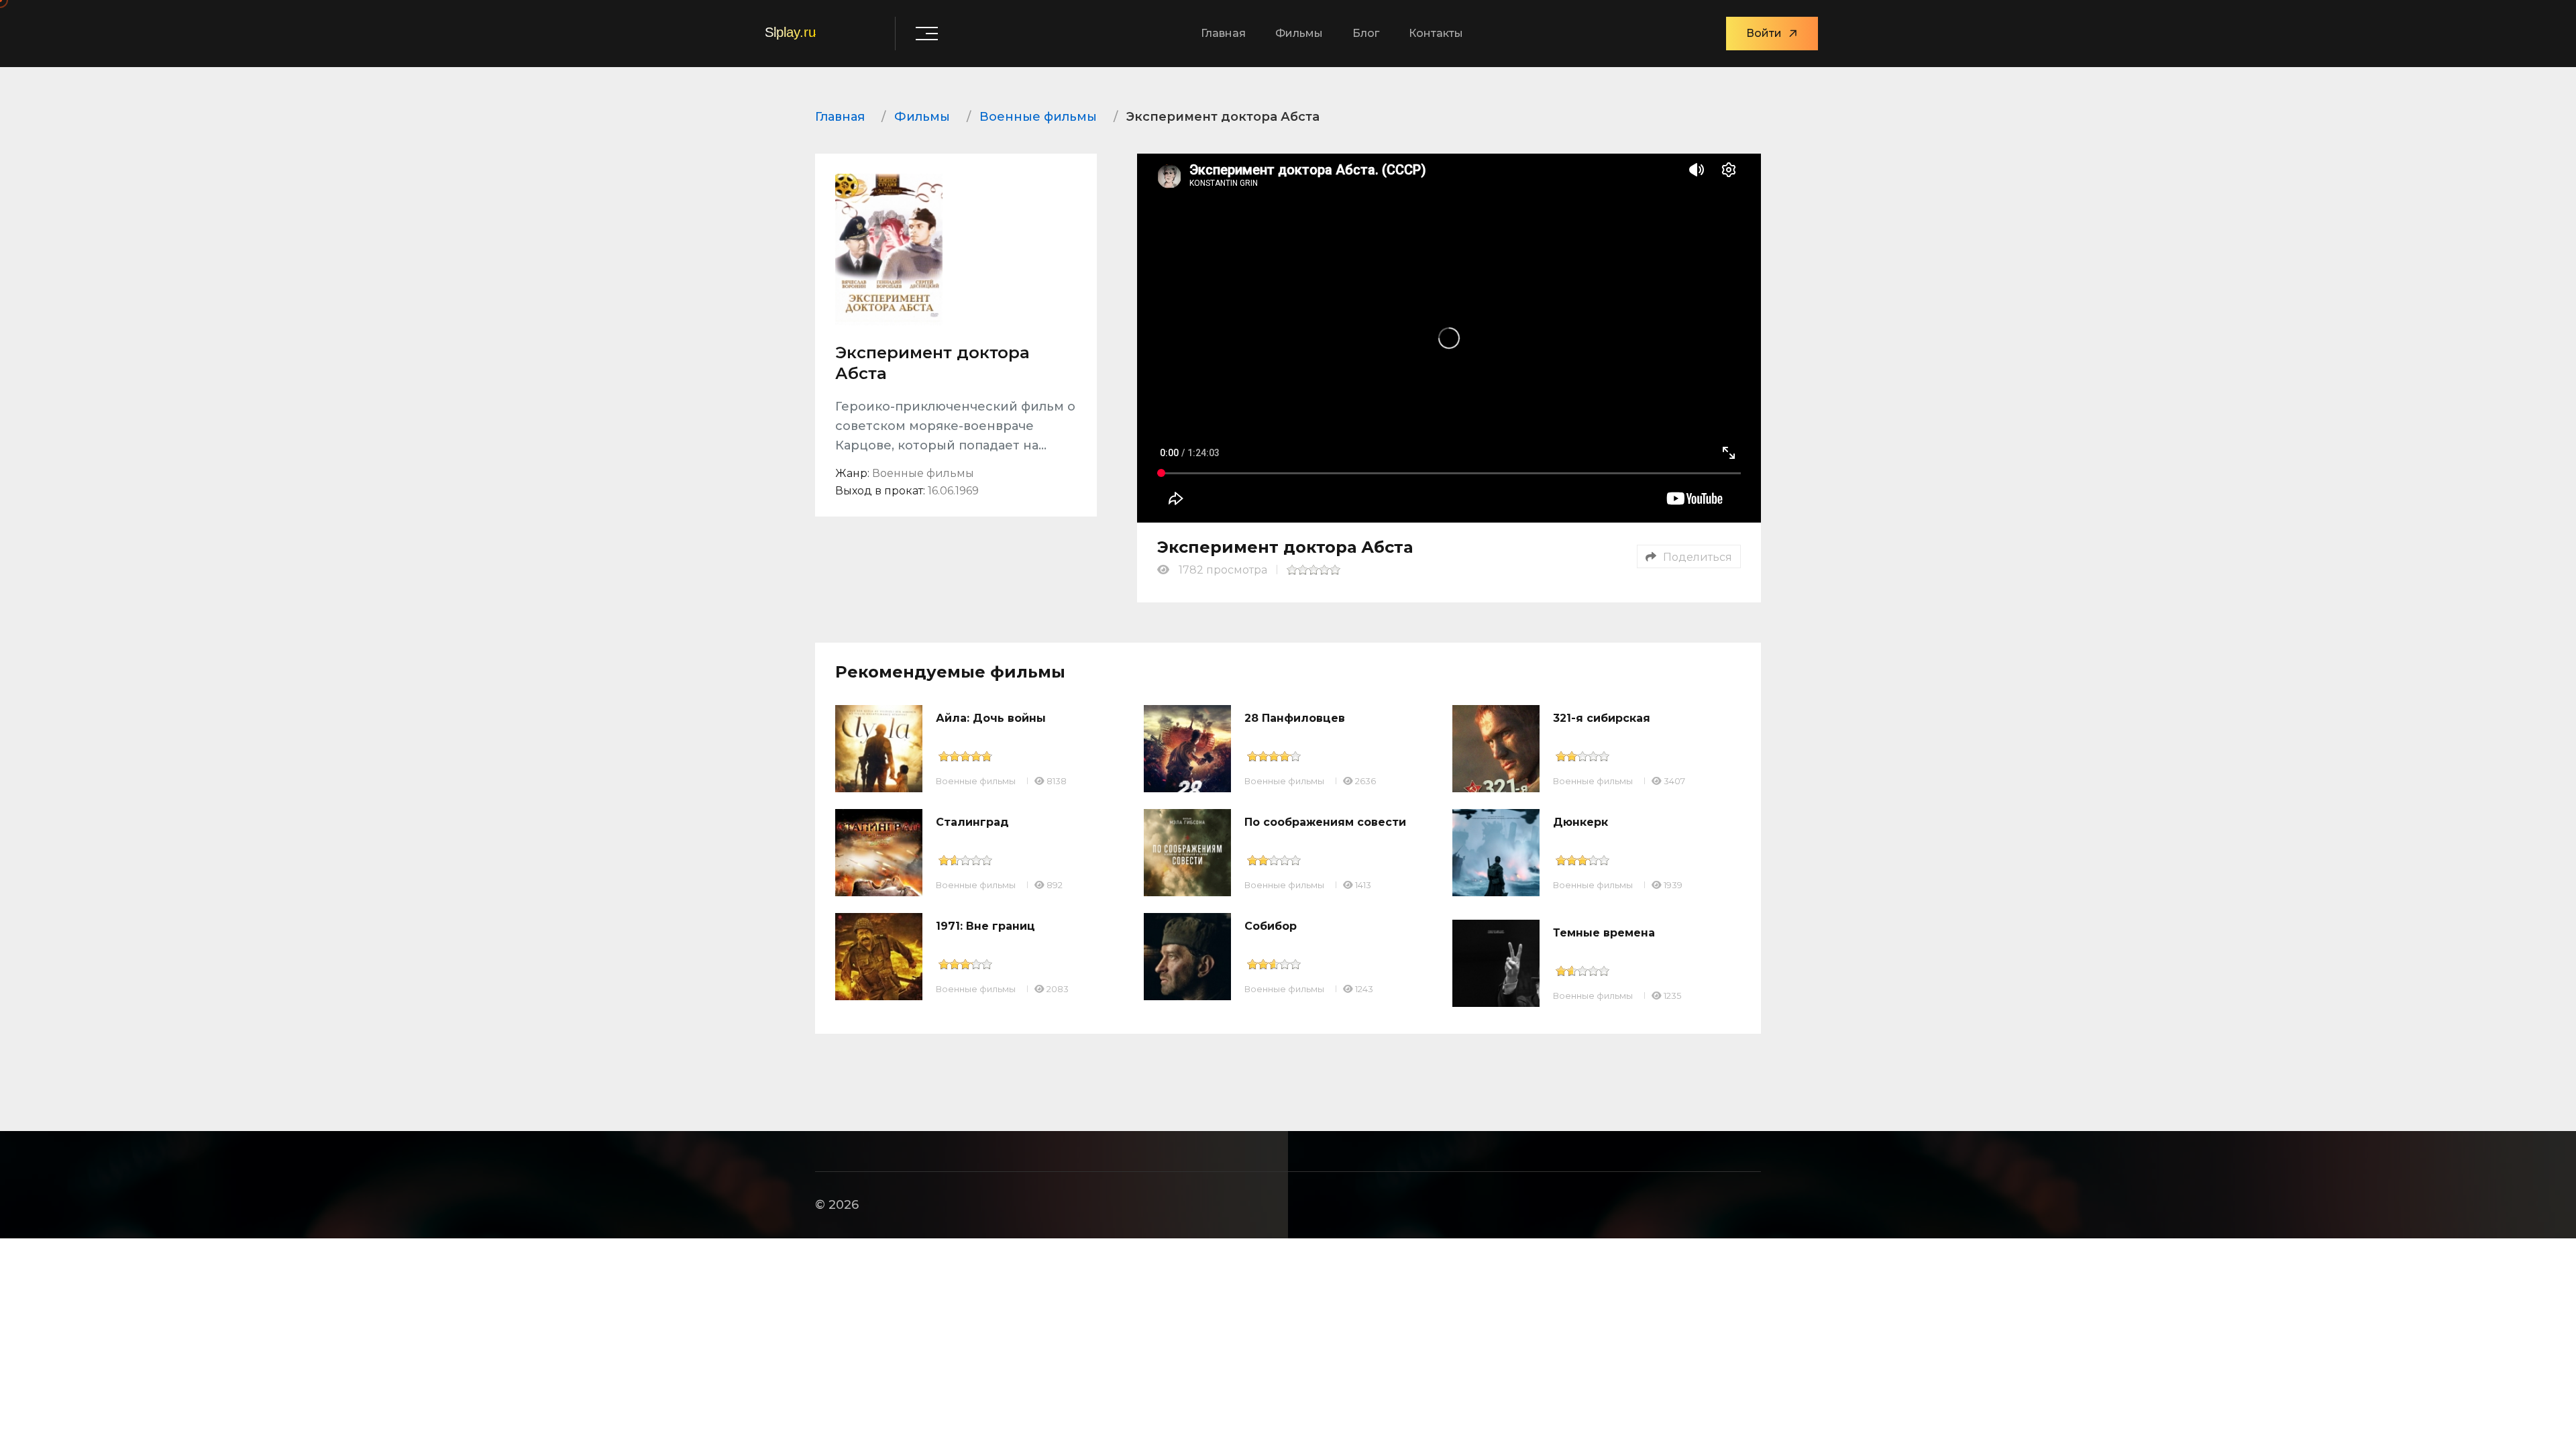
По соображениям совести (1325, 822)
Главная (1223, 33)
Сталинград (972, 822)
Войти (1764, 33)
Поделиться (1698, 557)
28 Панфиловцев (1295, 718)
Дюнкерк (1580, 822)
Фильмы (1299, 33)
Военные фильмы (976, 781)
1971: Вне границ (985, 926)
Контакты (1436, 33)
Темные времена (1604, 933)
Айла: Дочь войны (991, 718)
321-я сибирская (1602, 718)
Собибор (1271, 926)
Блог (1366, 33)
